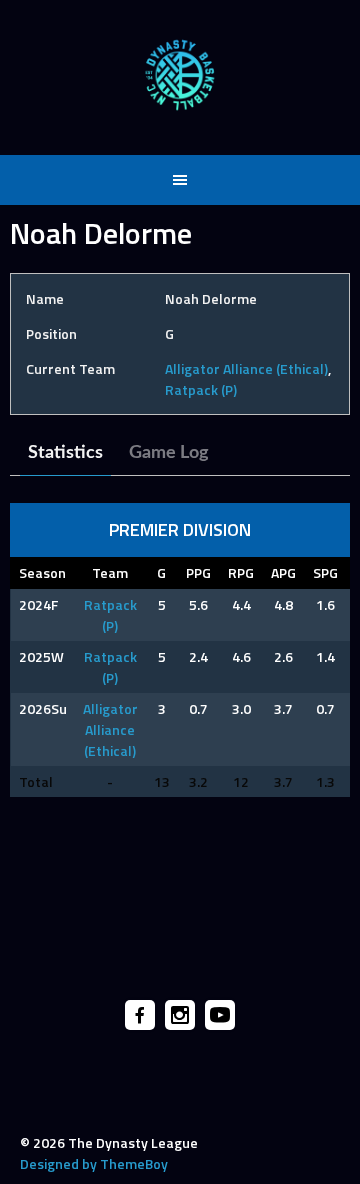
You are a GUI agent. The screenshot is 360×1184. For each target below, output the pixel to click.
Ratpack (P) (201, 389)
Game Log (169, 453)
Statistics (65, 453)
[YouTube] (220, 1015)
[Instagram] (180, 1015)
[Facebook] (140, 1015)
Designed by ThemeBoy (94, 1163)
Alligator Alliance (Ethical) (246, 368)
